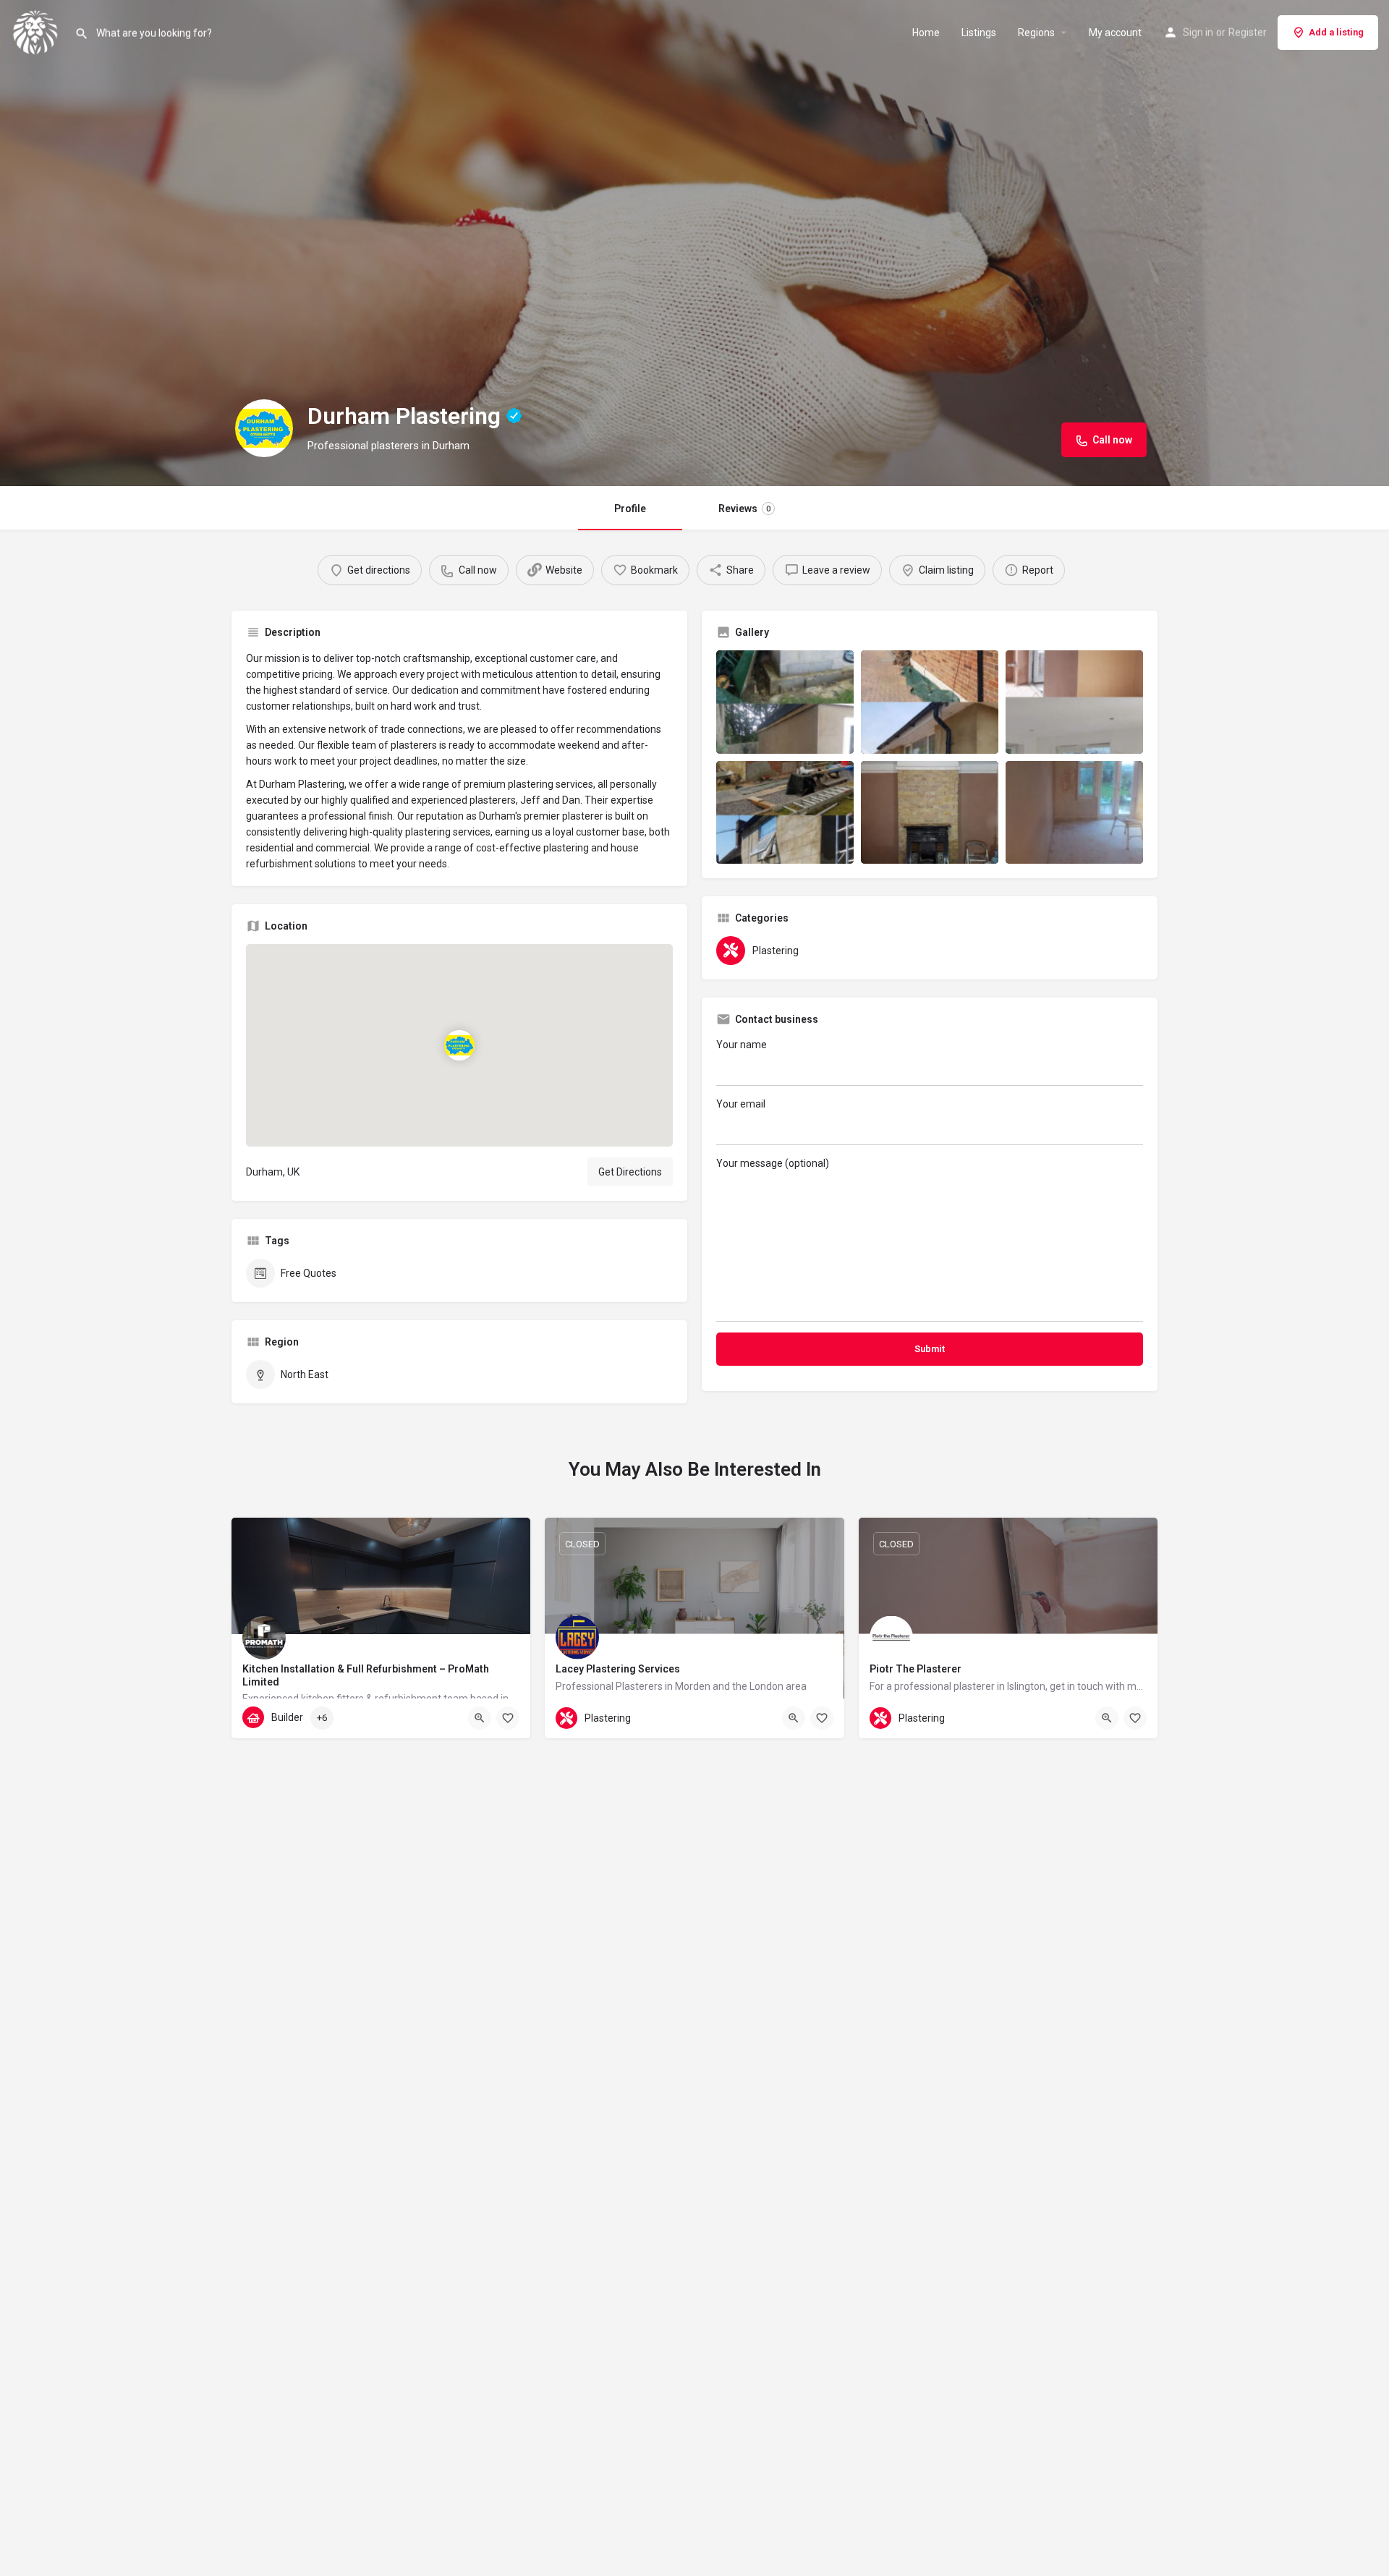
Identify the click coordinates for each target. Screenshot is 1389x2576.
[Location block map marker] (459, 1045)
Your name (742, 1045)
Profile (630, 509)
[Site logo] (37, 31)
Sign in (1198, 33)
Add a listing (1336, 32)
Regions (1036, 33)
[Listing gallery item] (785, 702)
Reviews (744, 509)
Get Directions (630, 1172)
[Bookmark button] (508, 1718)
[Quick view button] (480, 1718)
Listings (979, 33)
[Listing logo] (264, 428)
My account (1115, 33)
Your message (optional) (773, 1163)
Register (1248, 33)
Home (926, 33)
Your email (741, 1104)
